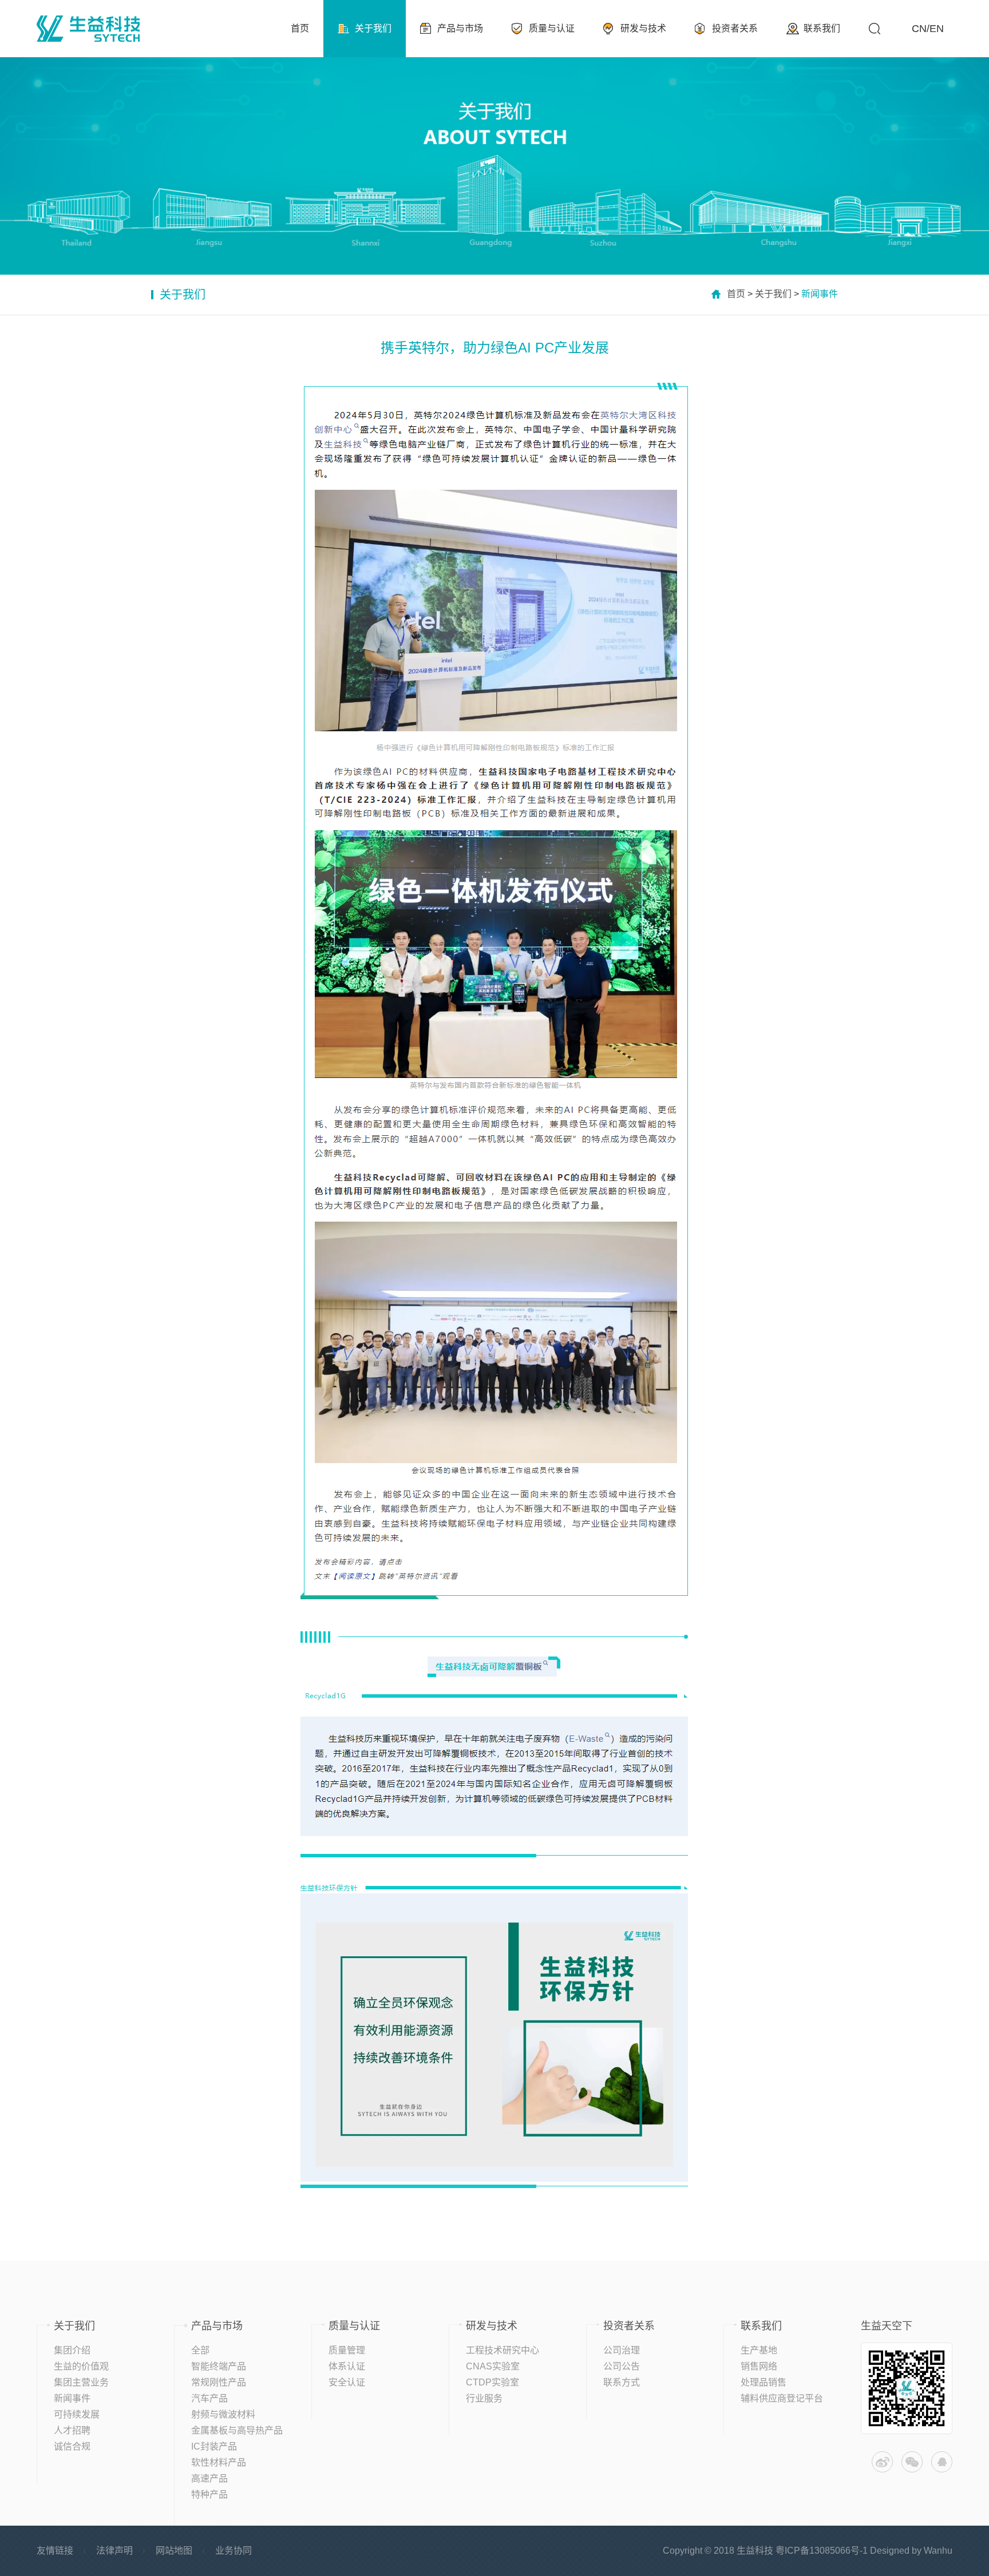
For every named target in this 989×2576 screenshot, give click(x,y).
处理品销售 (763, 2382)
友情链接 (55, 2551)
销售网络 (759, 2366)
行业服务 (484, 2398)
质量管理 (347, 2350)
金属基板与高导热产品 (237, 2430)
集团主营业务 (81, 2382)
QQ (942, 2462)
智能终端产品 (219, 2366)
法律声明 (114, 2551)
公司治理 (622, 2350)
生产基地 (759, 2350)
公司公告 (622, 2366)
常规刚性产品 (219, 2382)
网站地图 (174, 2551)
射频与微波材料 (223, 2414)
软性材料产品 (219, 2462)
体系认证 (347, 2366)
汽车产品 (209, 2398)
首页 (736, 294)
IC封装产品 (214, 2446)
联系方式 (622, 2382)
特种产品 (209, 2494)
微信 (912, 2462)
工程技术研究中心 (503, 2350)
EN (937, 29)
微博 (882, 2462)
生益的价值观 (81, 2366)
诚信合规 (72, 2446)
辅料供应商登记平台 (782, 2398)
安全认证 (347, 2382)
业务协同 (234, 2551)
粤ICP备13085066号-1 (822, 2551)
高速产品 (209, 2478)
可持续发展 (77, 2414)
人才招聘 (72, 2430)
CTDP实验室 (492, 2382)
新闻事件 (72, 2398)
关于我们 (773, 294)
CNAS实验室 (493, 2366)
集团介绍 (72, 2350)
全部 (200, 2350)
